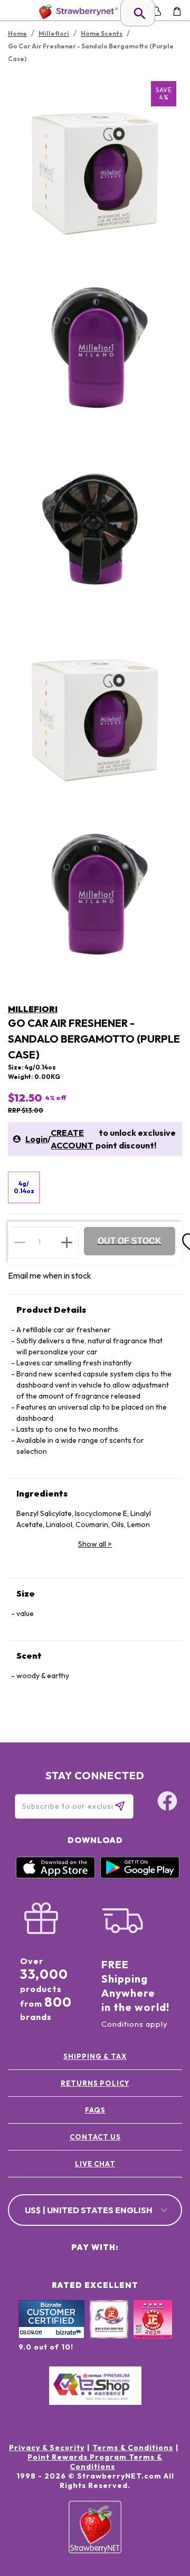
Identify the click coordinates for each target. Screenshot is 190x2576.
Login (36, 1139)
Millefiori (33, 1009)
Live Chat (95, 2164)
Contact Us (95, 2137)
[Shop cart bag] (177, 11)
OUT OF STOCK (130, 1241)
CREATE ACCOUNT (72, 1139)
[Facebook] (167, 1802)
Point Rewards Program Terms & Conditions (95, 2462)
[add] (67, 1242)
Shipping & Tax (95, 2056)
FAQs (95, 2110)
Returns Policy (95, 2083)
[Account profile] (156, 11)
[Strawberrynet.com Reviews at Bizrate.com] (51, 2336)
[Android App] (140, 1876)
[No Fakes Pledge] (153, 2331)
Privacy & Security (47, 2448)
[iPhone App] (55, 1876)
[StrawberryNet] (76, 11)
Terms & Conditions (133, 2448)
